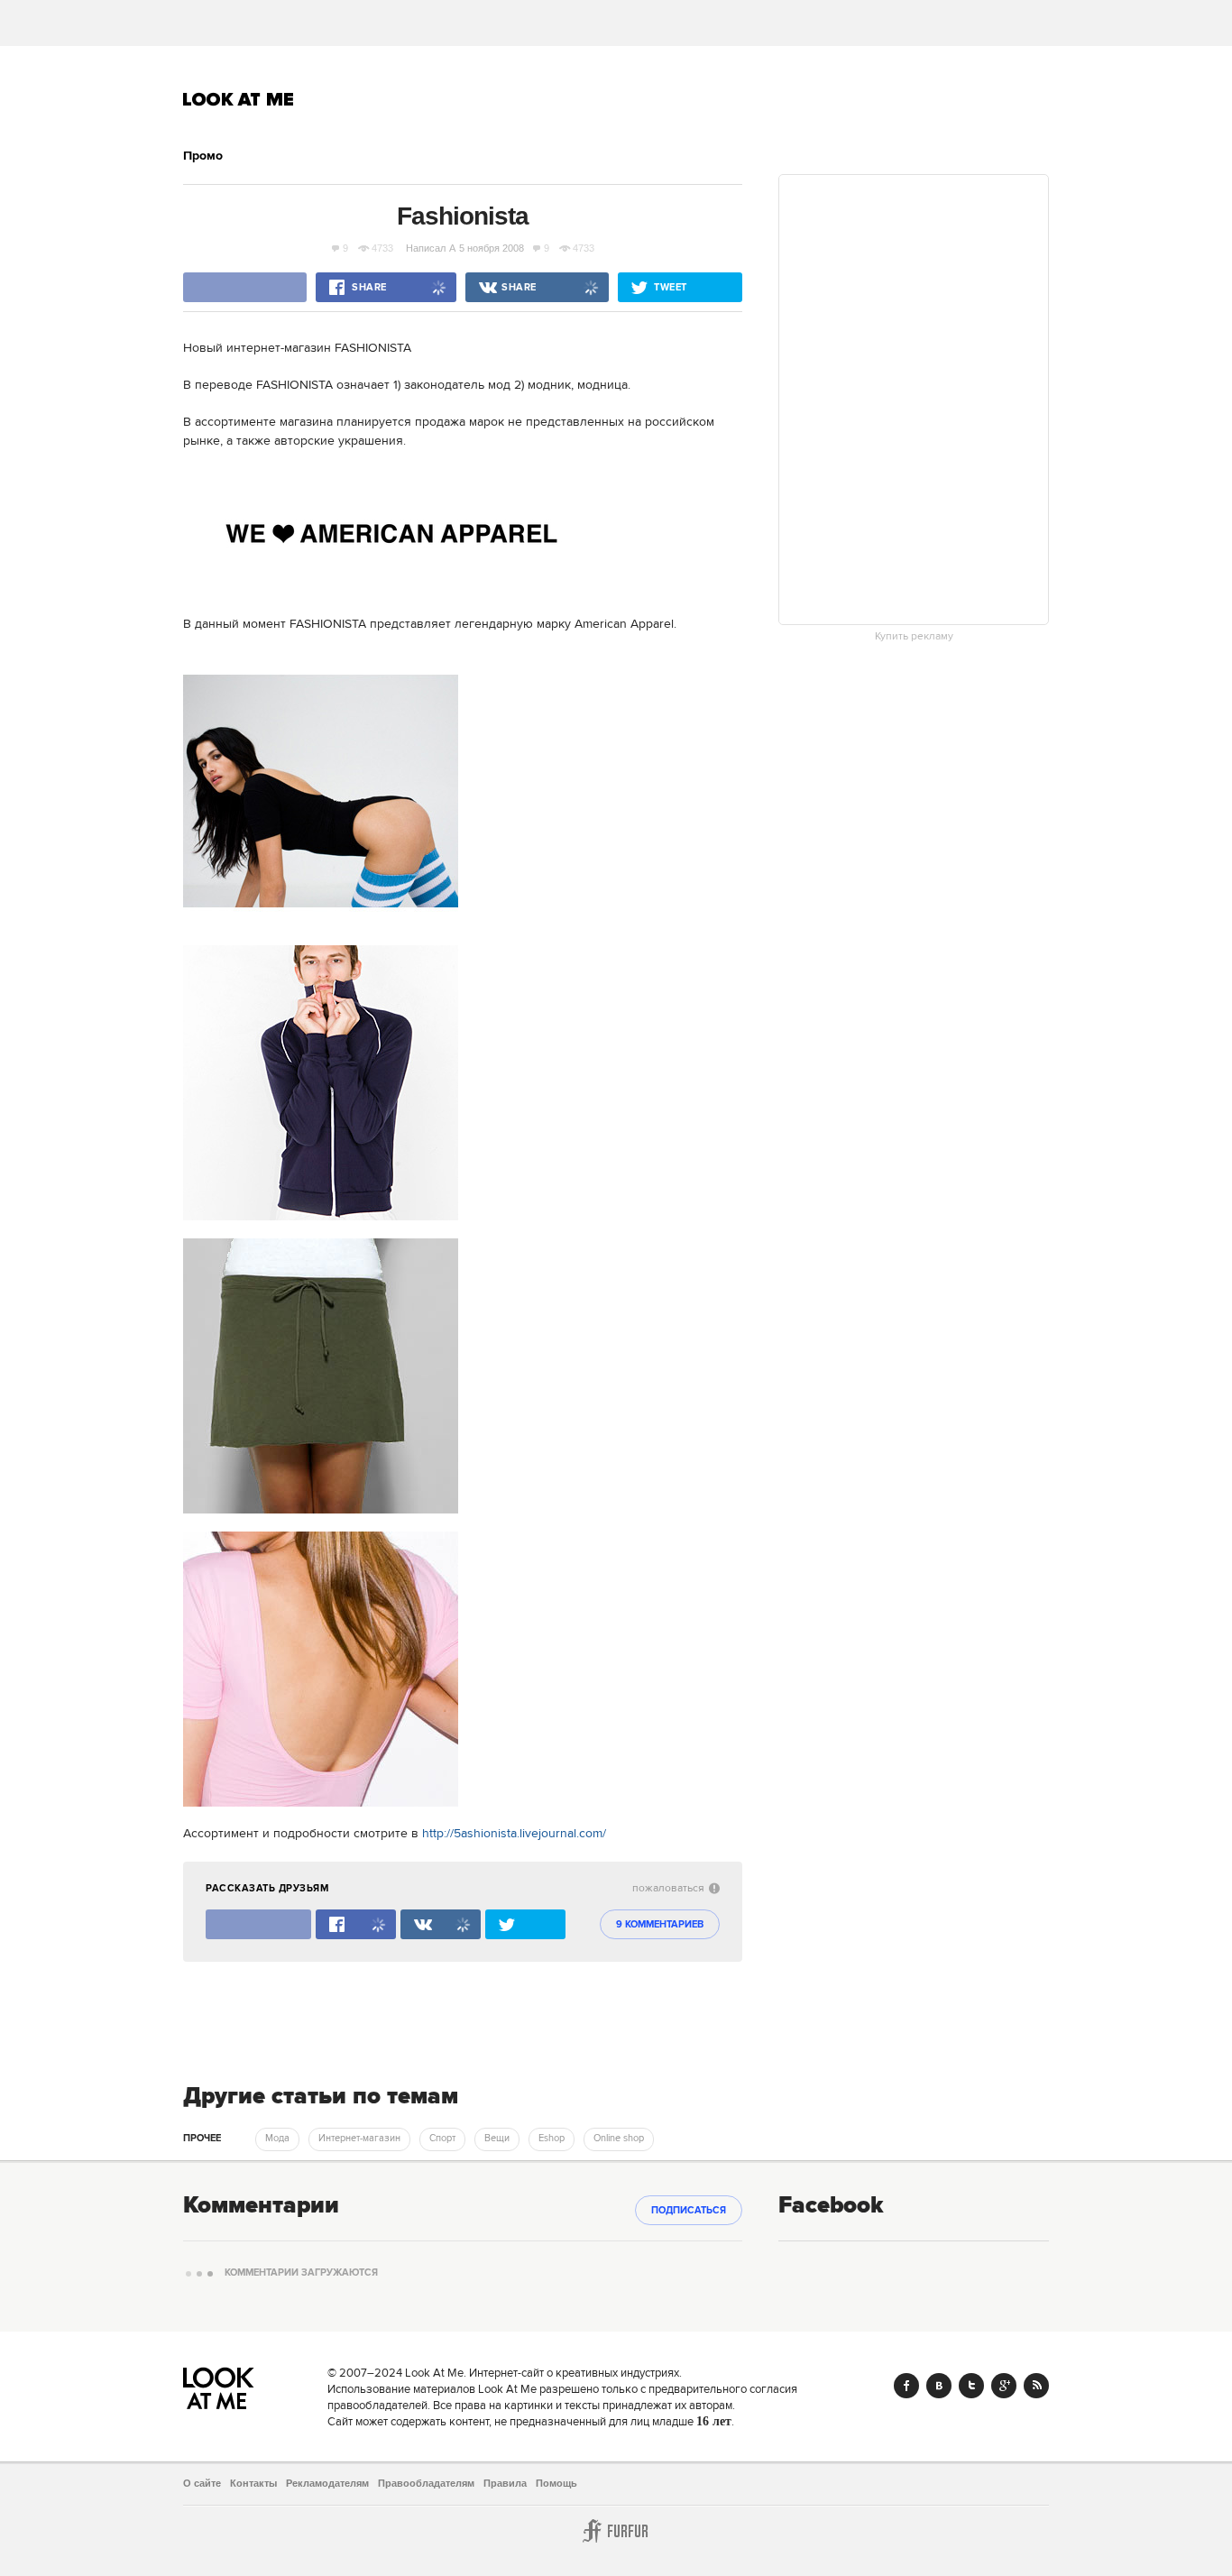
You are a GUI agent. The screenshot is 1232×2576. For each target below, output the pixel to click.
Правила (505, 2483)
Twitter (971, 2386)
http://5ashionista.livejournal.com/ (514, 1834)
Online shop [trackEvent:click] (619, 2139)
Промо (203, 156)
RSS (1036, 2386)
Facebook (906, 2386)
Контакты (253, 2483)
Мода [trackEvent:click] (277, 2139)
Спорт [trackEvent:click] (442, 2139)
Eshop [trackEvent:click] (552, 2139)
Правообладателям (426, 2483)
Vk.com (939, 2386)
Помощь (556, 2483)
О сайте (202, 2483)
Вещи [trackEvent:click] (497, 2139)
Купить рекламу (914, 637)
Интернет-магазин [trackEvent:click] (359, 2139)
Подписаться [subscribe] (689, 2211)
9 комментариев (660, 1925)
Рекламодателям (327, 2483)
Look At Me (239, 99)
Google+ (1004, 2386)
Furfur (616, 2531)
